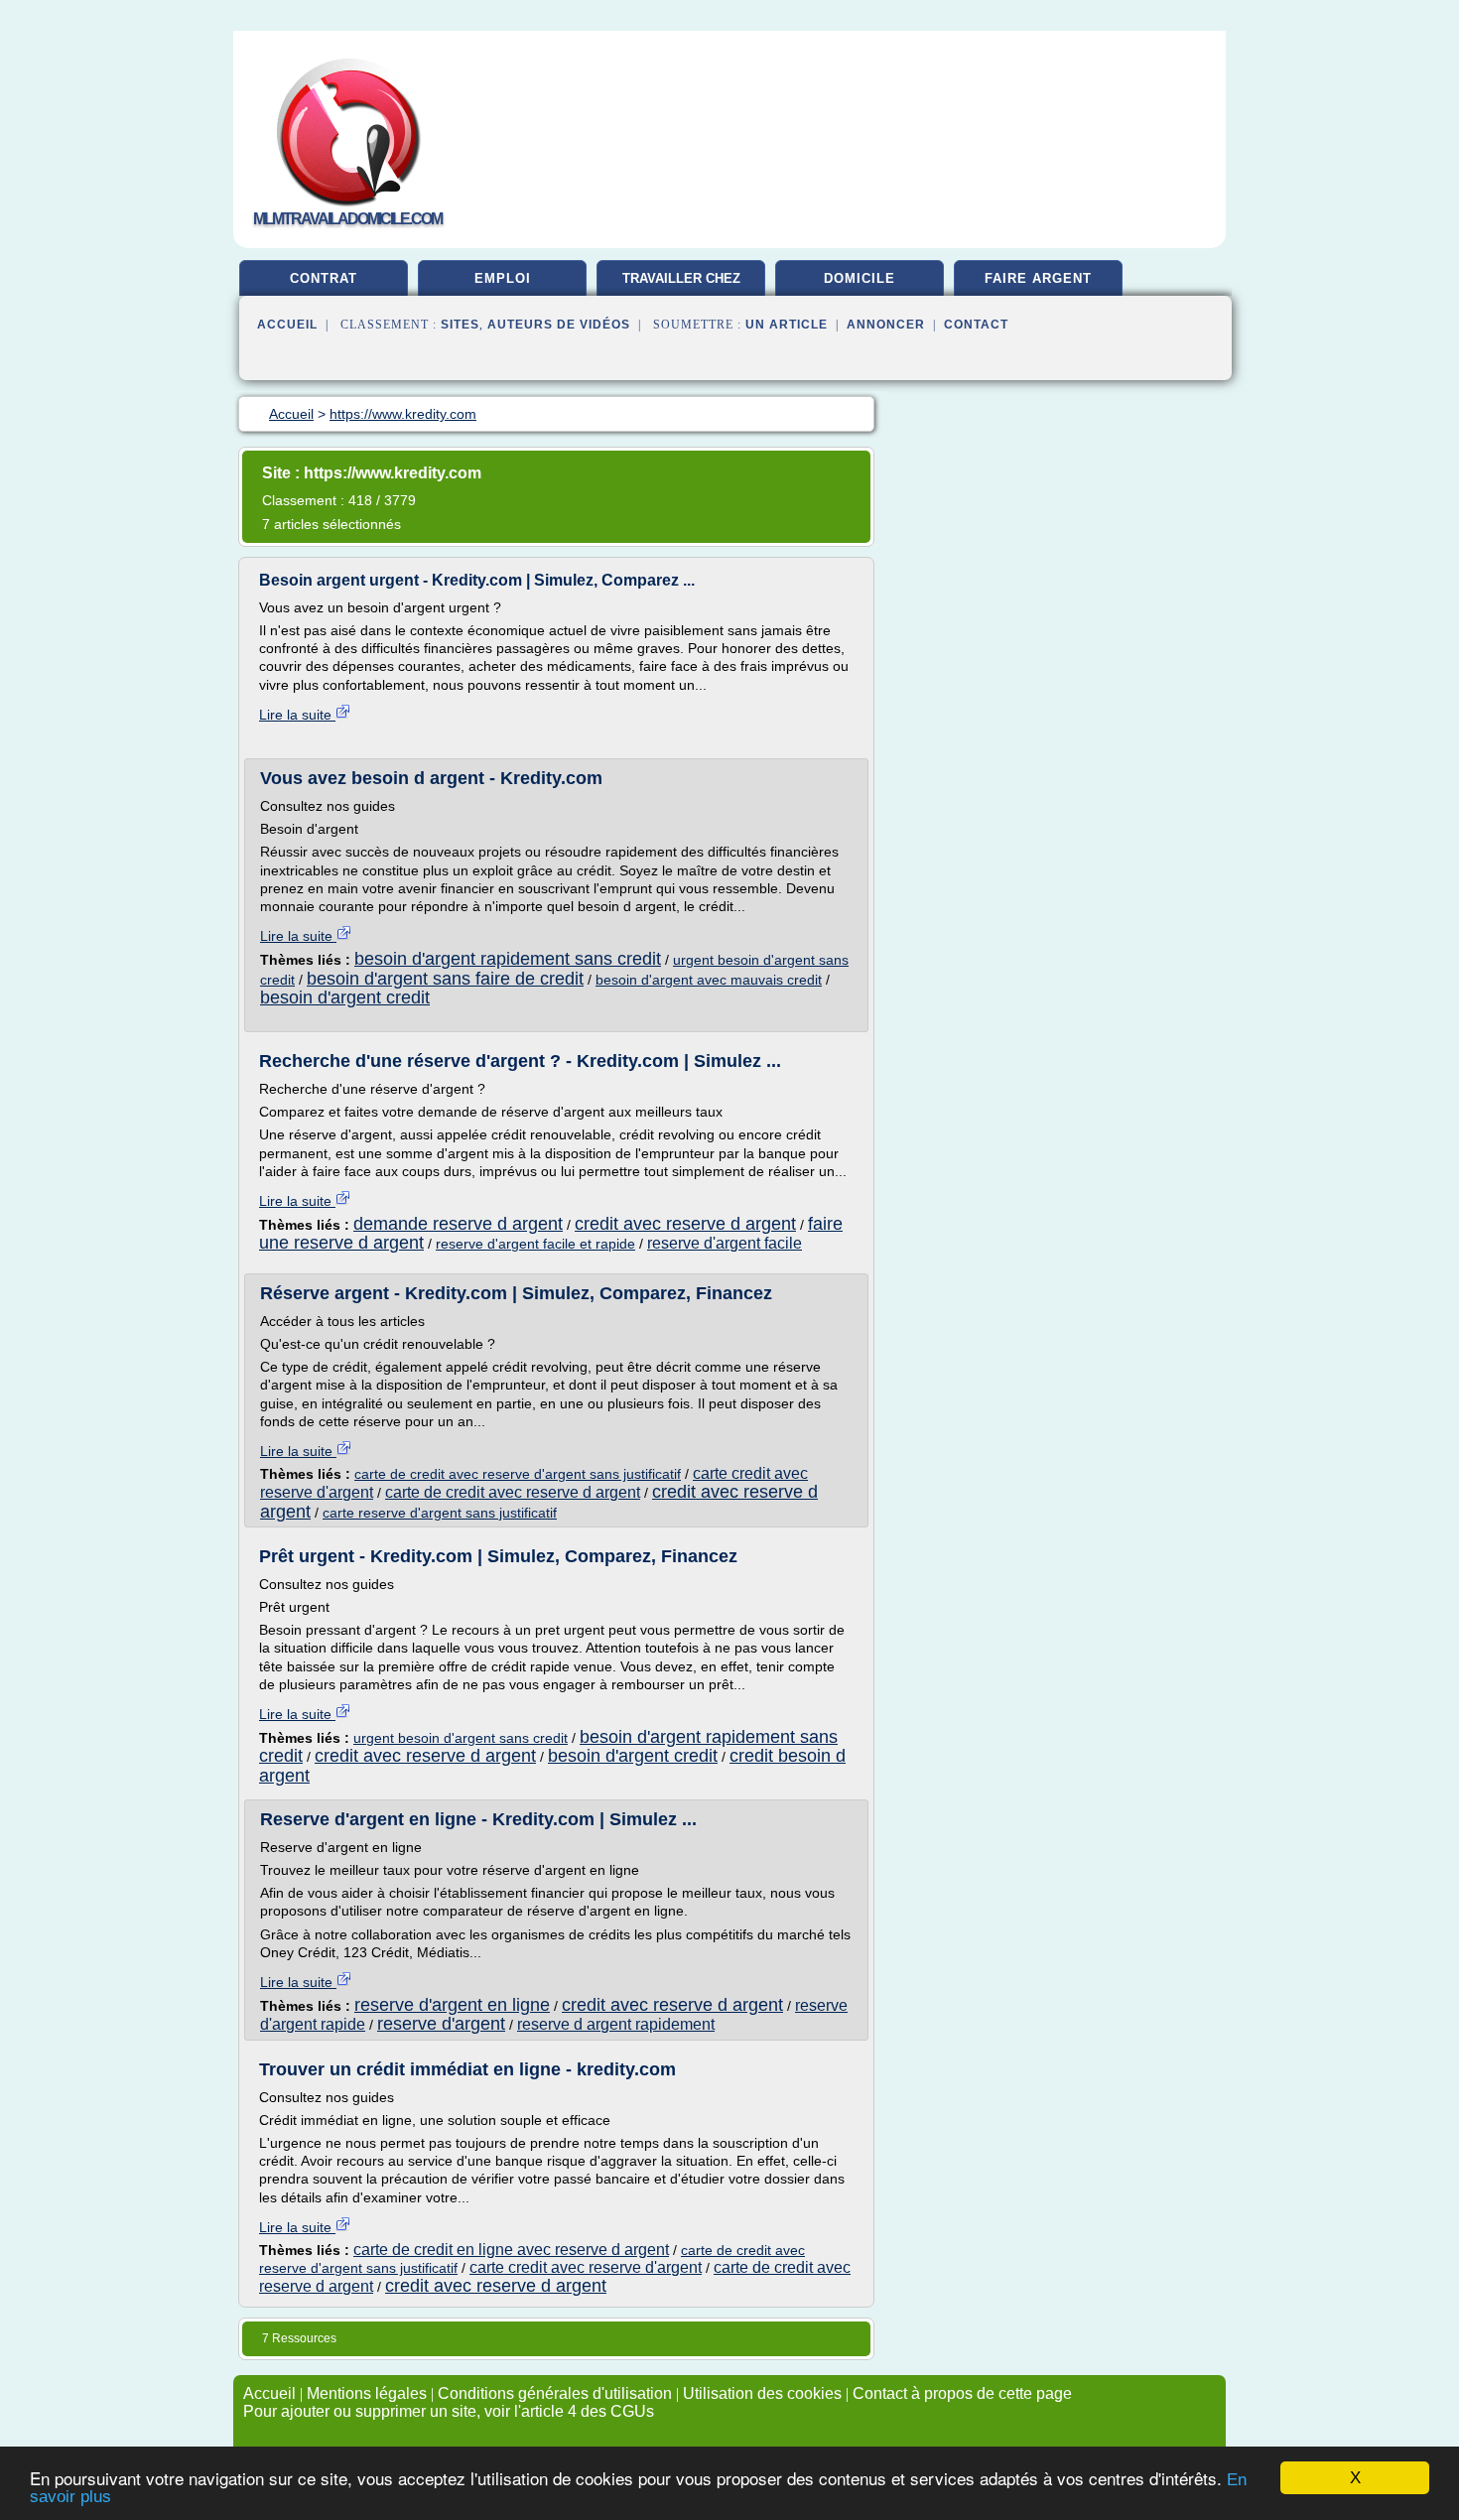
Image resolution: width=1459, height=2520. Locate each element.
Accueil (287, 325)
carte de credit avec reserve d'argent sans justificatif (518, 1474)
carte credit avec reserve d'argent (586, 2267)
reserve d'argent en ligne (452, 2005)
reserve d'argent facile (725, 1243)
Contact (976, 325)
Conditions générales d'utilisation (555, 2393)
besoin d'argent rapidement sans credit (508, 959)
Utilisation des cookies (762, 2393)
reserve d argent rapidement (616, 2024)
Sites (460, 325)
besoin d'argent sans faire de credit (445, 979)
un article (787, 325)
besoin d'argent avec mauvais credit (709, 980)
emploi (503, 278)
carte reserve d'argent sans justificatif (440, 1513)
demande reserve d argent (458, 1224)
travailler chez (681, 278)
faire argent (1038, 278)
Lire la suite (297, 715)
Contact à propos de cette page (962, 2393)
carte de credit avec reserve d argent (513, 1492)
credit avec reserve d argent (685, 1224)
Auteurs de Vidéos (559, 325)
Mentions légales (367, 2393)
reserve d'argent (441, 2024)
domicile (860, 278)
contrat (324, 278)
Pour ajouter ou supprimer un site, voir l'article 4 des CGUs (449, 2411)
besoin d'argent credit (345, 997)
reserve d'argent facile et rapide (535, 1244)
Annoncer (886, 325)
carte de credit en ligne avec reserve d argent (511, 2250)
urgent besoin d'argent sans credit (461, 1738)
